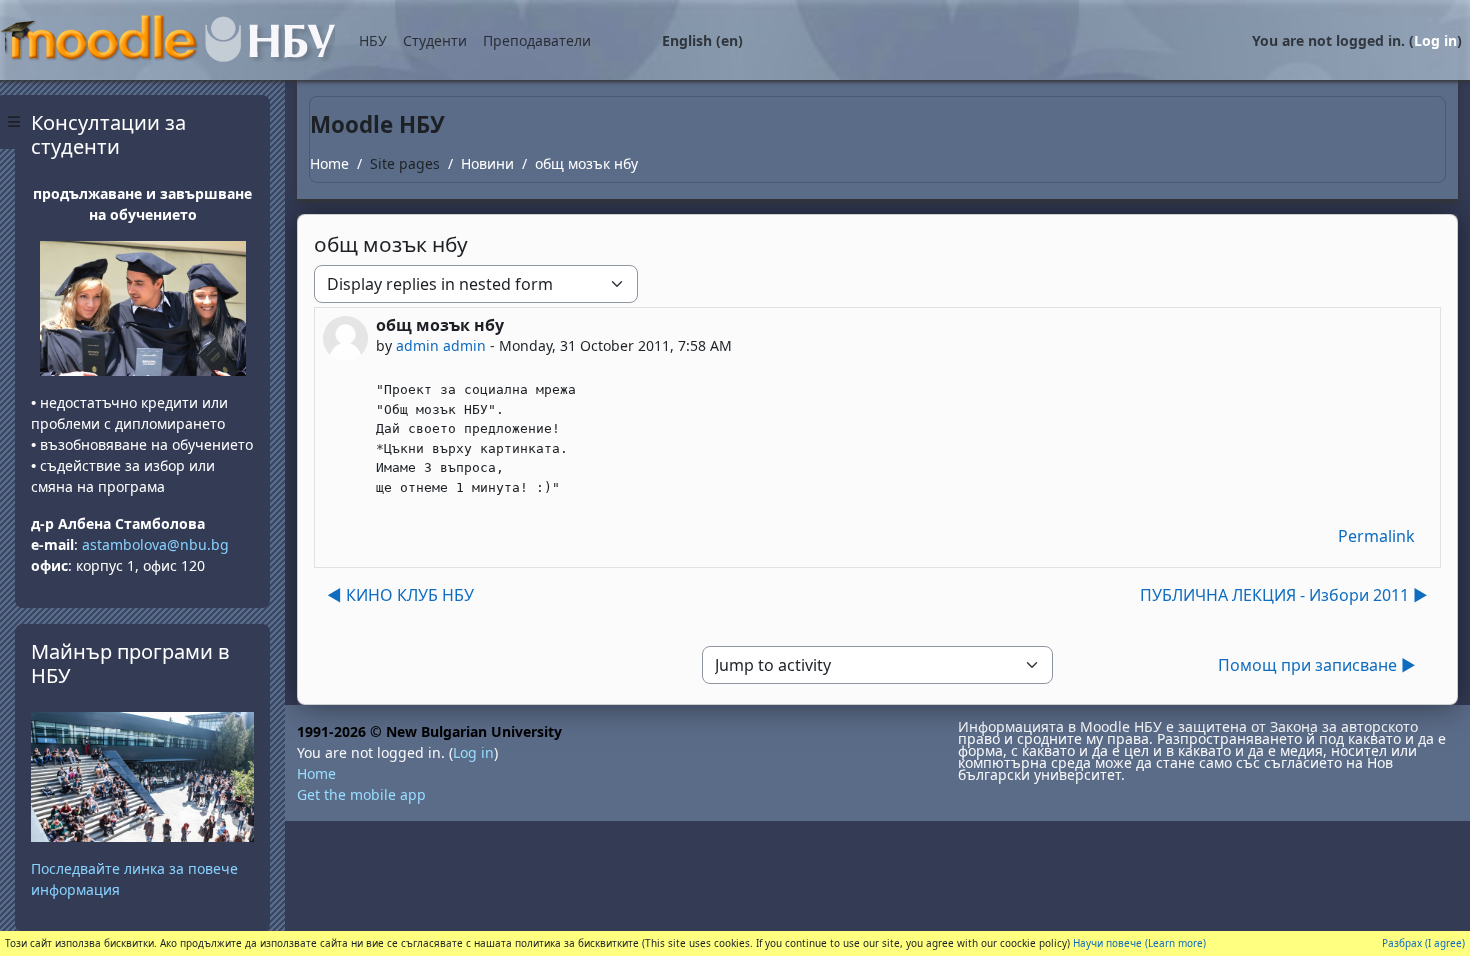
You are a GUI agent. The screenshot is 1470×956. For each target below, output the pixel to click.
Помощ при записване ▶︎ (1317, 665)
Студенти (435, 40)
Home (329, 163)
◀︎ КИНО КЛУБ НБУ (400, 595)
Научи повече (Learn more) (1139, 943)
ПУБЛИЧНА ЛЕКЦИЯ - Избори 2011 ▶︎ (1284, 595)
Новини (487, 163)
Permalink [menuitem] (1376, 536)
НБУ (373, 40)
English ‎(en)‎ (702, 40)
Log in (1435, 40)
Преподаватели (537, 40)
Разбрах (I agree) (1423, 943)
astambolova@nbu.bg (157, 544)
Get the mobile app (361, 794)
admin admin (441, 345)
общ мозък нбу (586, 163)
